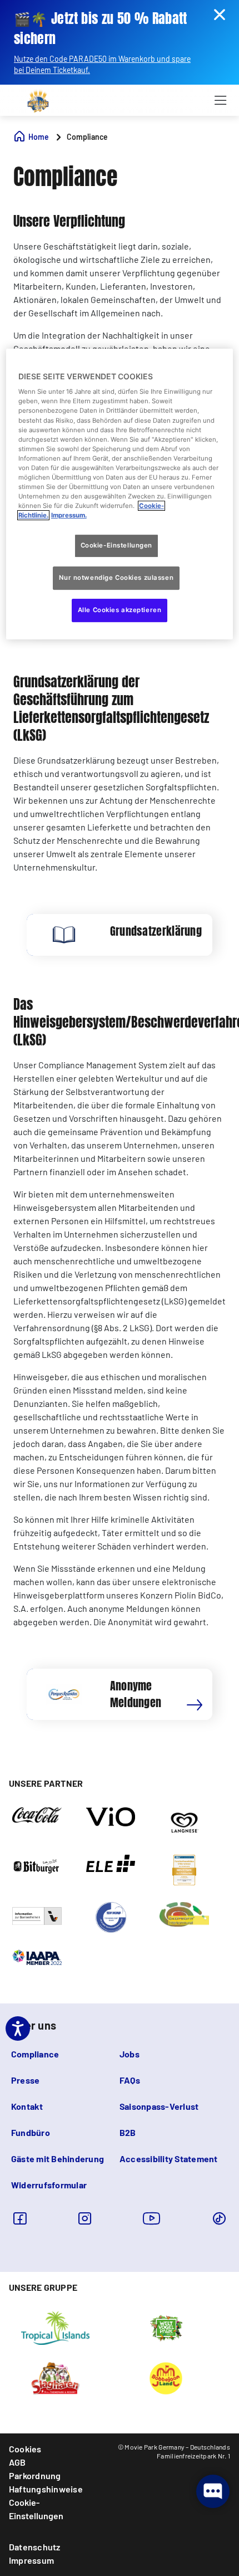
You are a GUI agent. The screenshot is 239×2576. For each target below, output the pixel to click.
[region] (120, 494)
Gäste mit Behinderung (58, 2159)
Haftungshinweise (46, 2489)
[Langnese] (184, 1822)
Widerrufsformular (49, 2185)
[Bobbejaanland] (166, 2377)
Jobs (130, 2054)
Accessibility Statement (169, 2159)
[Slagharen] (55, 2377)
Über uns (34, 2025)
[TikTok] (219, 2218)
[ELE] (111, 1863)
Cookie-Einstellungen (36, 2509)
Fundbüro (31, 2132)
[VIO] (111, 1816)
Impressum (31, 2560)
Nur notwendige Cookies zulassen (116, 578)
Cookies (25, 2449)
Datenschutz (35, 2547)
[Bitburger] (37, 1865)
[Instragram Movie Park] (85, 2218)
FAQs (130, 2080)
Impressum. (69, 515)
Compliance (35, 2054)
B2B (128, 2132)
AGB (18, 2462)
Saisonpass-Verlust (159, 2106)
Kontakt (27, 2106)
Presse (25, 2080)
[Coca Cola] (37, 1815)
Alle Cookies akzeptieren (120, 610)
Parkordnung (35, 2475)
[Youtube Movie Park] (152, 2218)
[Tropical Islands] (55, 2327)
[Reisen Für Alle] (37, 1915)
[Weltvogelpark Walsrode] (166, 2327)
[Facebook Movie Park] (20, 2218)
